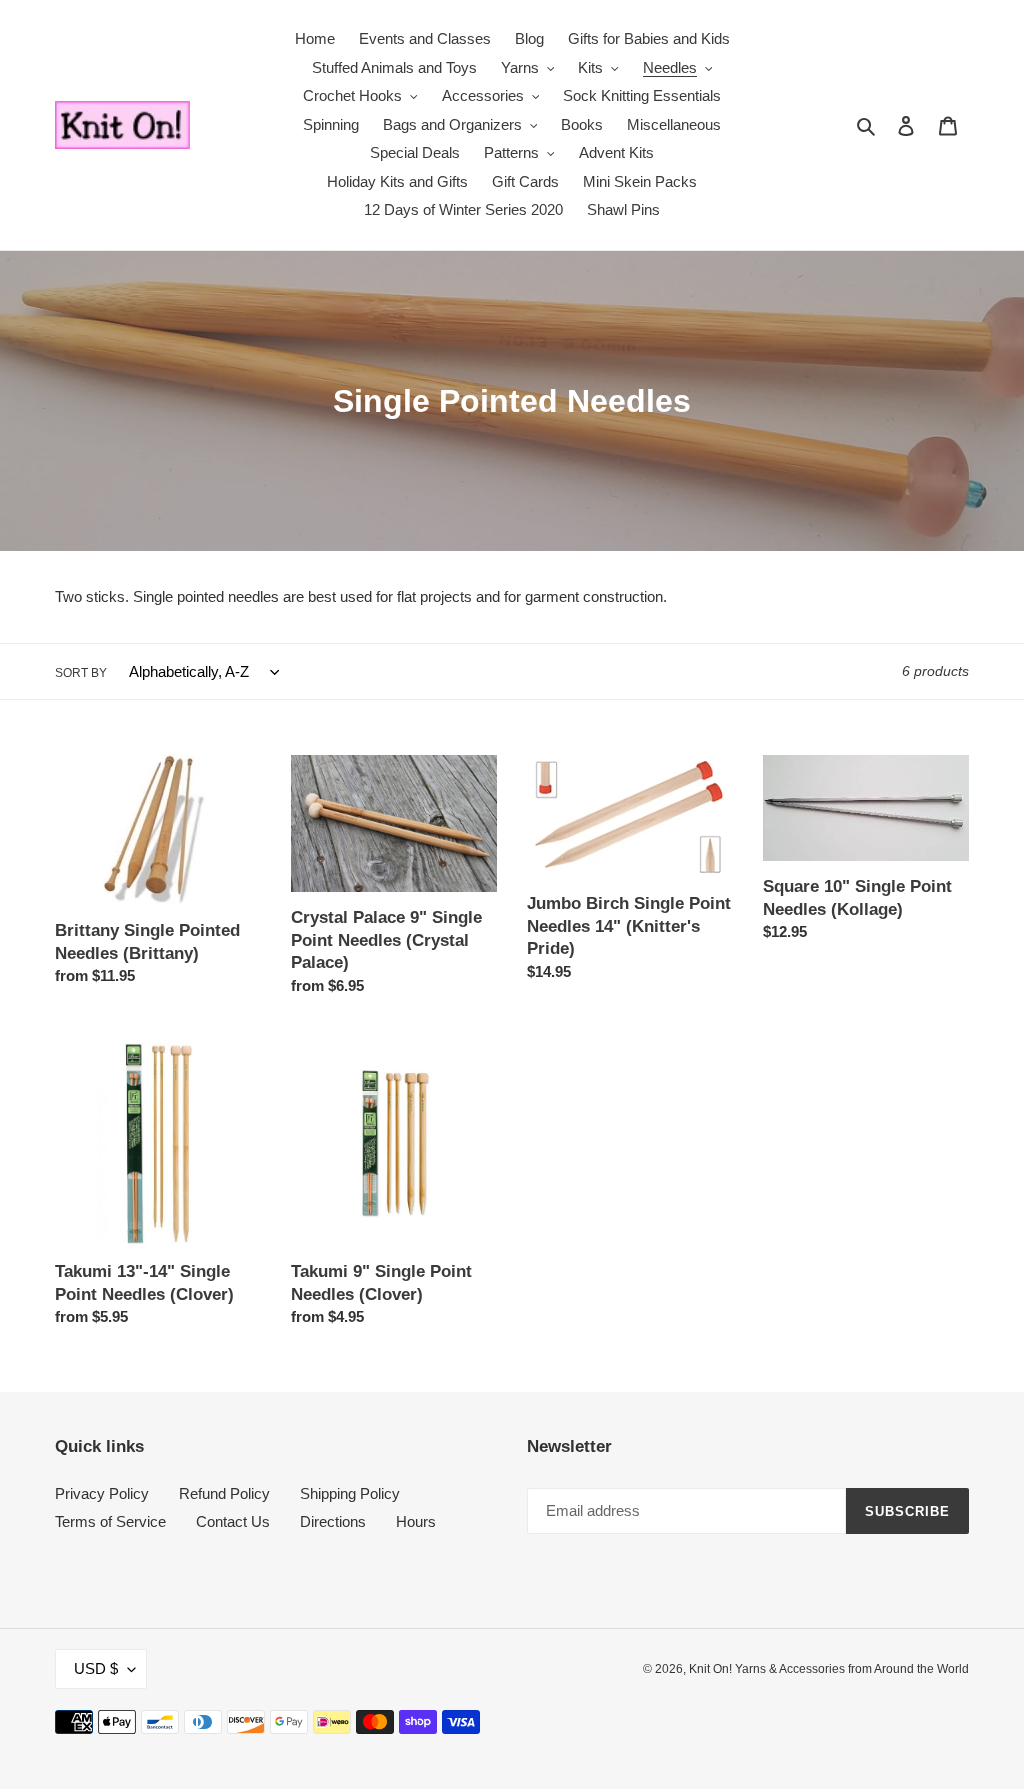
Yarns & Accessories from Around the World (852, 1669)
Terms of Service (110, 1521)
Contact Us (233, 1521)
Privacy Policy (102, 1493)
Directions (333, 1521)
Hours (416, 1521)
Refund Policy (224, 1493)
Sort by (81, 673)
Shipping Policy (350, 1493)
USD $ (96, 1668)
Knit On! (712, 1669)
